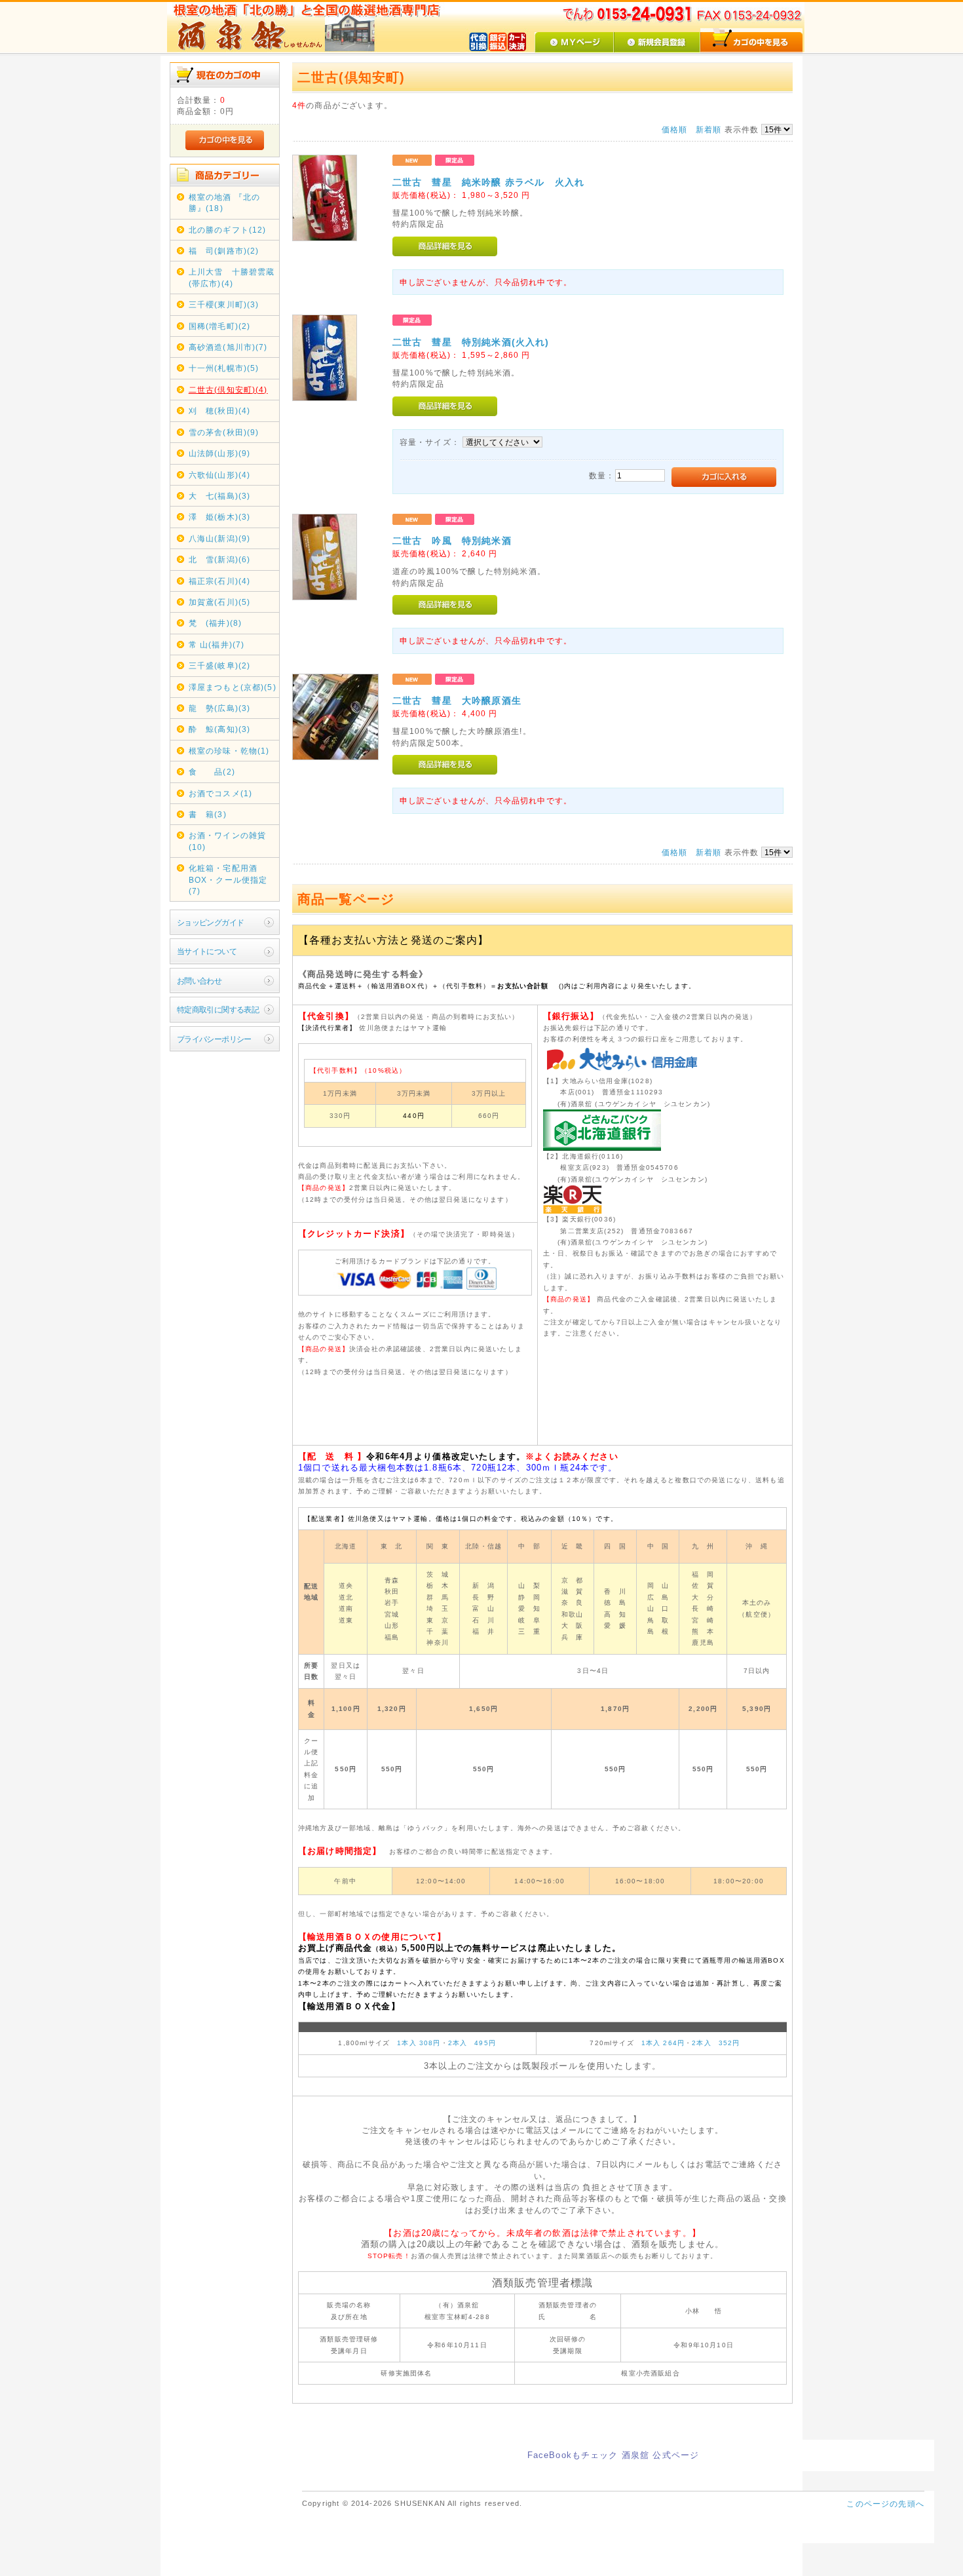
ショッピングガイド (211, 922)
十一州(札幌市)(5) (224, 368)
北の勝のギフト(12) (228, 230)
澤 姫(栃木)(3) (220, 517)
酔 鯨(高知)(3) (220, 729)
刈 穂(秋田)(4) (220, 411)
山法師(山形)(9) (220, 453)
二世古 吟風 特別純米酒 (452, 541)
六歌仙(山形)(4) (220, 475)
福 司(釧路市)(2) (224, 251)
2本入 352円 (716, 2043)
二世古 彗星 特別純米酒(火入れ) (471, 342)
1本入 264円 (663, 2043)
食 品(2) (212, 772)
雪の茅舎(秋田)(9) (224, 432)
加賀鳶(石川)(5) (220, 602)
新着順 (708, 129)
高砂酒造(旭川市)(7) (228, 347)
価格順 (674, 129)
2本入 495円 (472, 2043)
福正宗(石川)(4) (220, 581)
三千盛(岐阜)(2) (220, 665)
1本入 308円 (419, 2043)
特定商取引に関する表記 (218, 1009)
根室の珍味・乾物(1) (229, 751)
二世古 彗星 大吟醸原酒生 (457, 701)
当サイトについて (207, 951)
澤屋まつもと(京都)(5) (233, 687)
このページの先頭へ (885, 2504)
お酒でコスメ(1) (220, 793)
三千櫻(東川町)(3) (224, 304)
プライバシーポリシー (214, 1039)
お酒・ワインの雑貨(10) (227, 841)
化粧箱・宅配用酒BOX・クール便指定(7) (228, 879)
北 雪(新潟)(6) (220, 559)
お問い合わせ (199, 981)
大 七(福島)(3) (220, 496)
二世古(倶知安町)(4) (228, 390)
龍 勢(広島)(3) (220, 708)
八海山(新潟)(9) (220, 538)
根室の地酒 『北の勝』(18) (224, 202)
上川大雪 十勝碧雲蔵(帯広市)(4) (232, 277)
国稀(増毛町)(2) (220, 326)
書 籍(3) (208, 814)
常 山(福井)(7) (217, 644)
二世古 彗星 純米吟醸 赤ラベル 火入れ (488, 182)
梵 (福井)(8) (215, 623)
